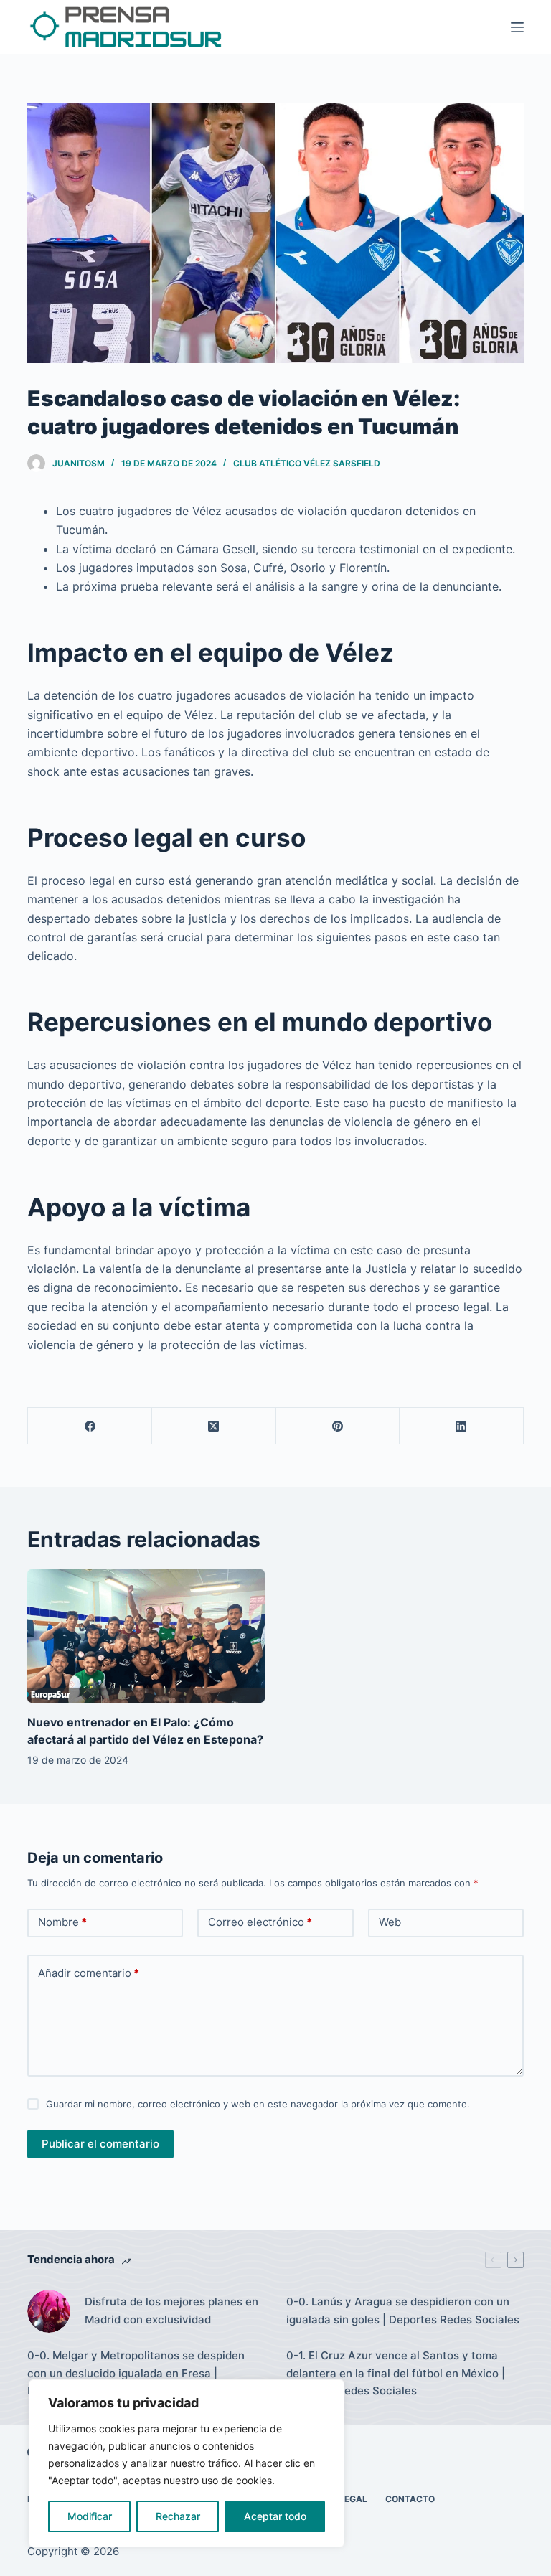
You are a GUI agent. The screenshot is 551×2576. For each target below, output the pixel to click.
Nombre (62, 1922)
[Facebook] (90, 1426)
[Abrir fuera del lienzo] (517, 27)
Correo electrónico (260, 1922)
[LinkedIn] (462, 1426)
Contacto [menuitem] (410, 2499)
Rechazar (178, 2516)
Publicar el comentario (100, 2144)
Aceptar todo (275, 2516)
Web (390, 1922)
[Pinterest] (338, 1426)
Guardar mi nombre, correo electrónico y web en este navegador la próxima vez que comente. (258, 2104)
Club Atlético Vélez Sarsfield (307, 463)
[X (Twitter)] (214, 1426)
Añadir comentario (89, 1973)
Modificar (90, 2516)
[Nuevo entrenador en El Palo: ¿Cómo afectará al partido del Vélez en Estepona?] (146, 1636)
